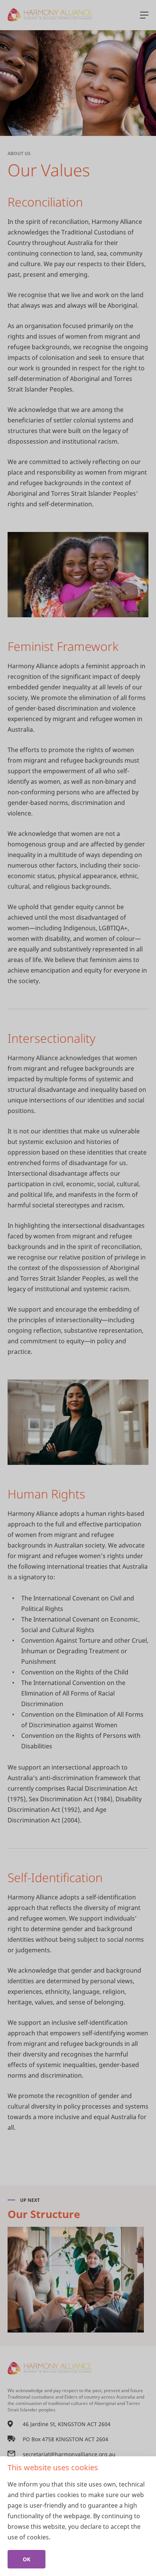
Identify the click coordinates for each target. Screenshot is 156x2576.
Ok (27, 2559)
